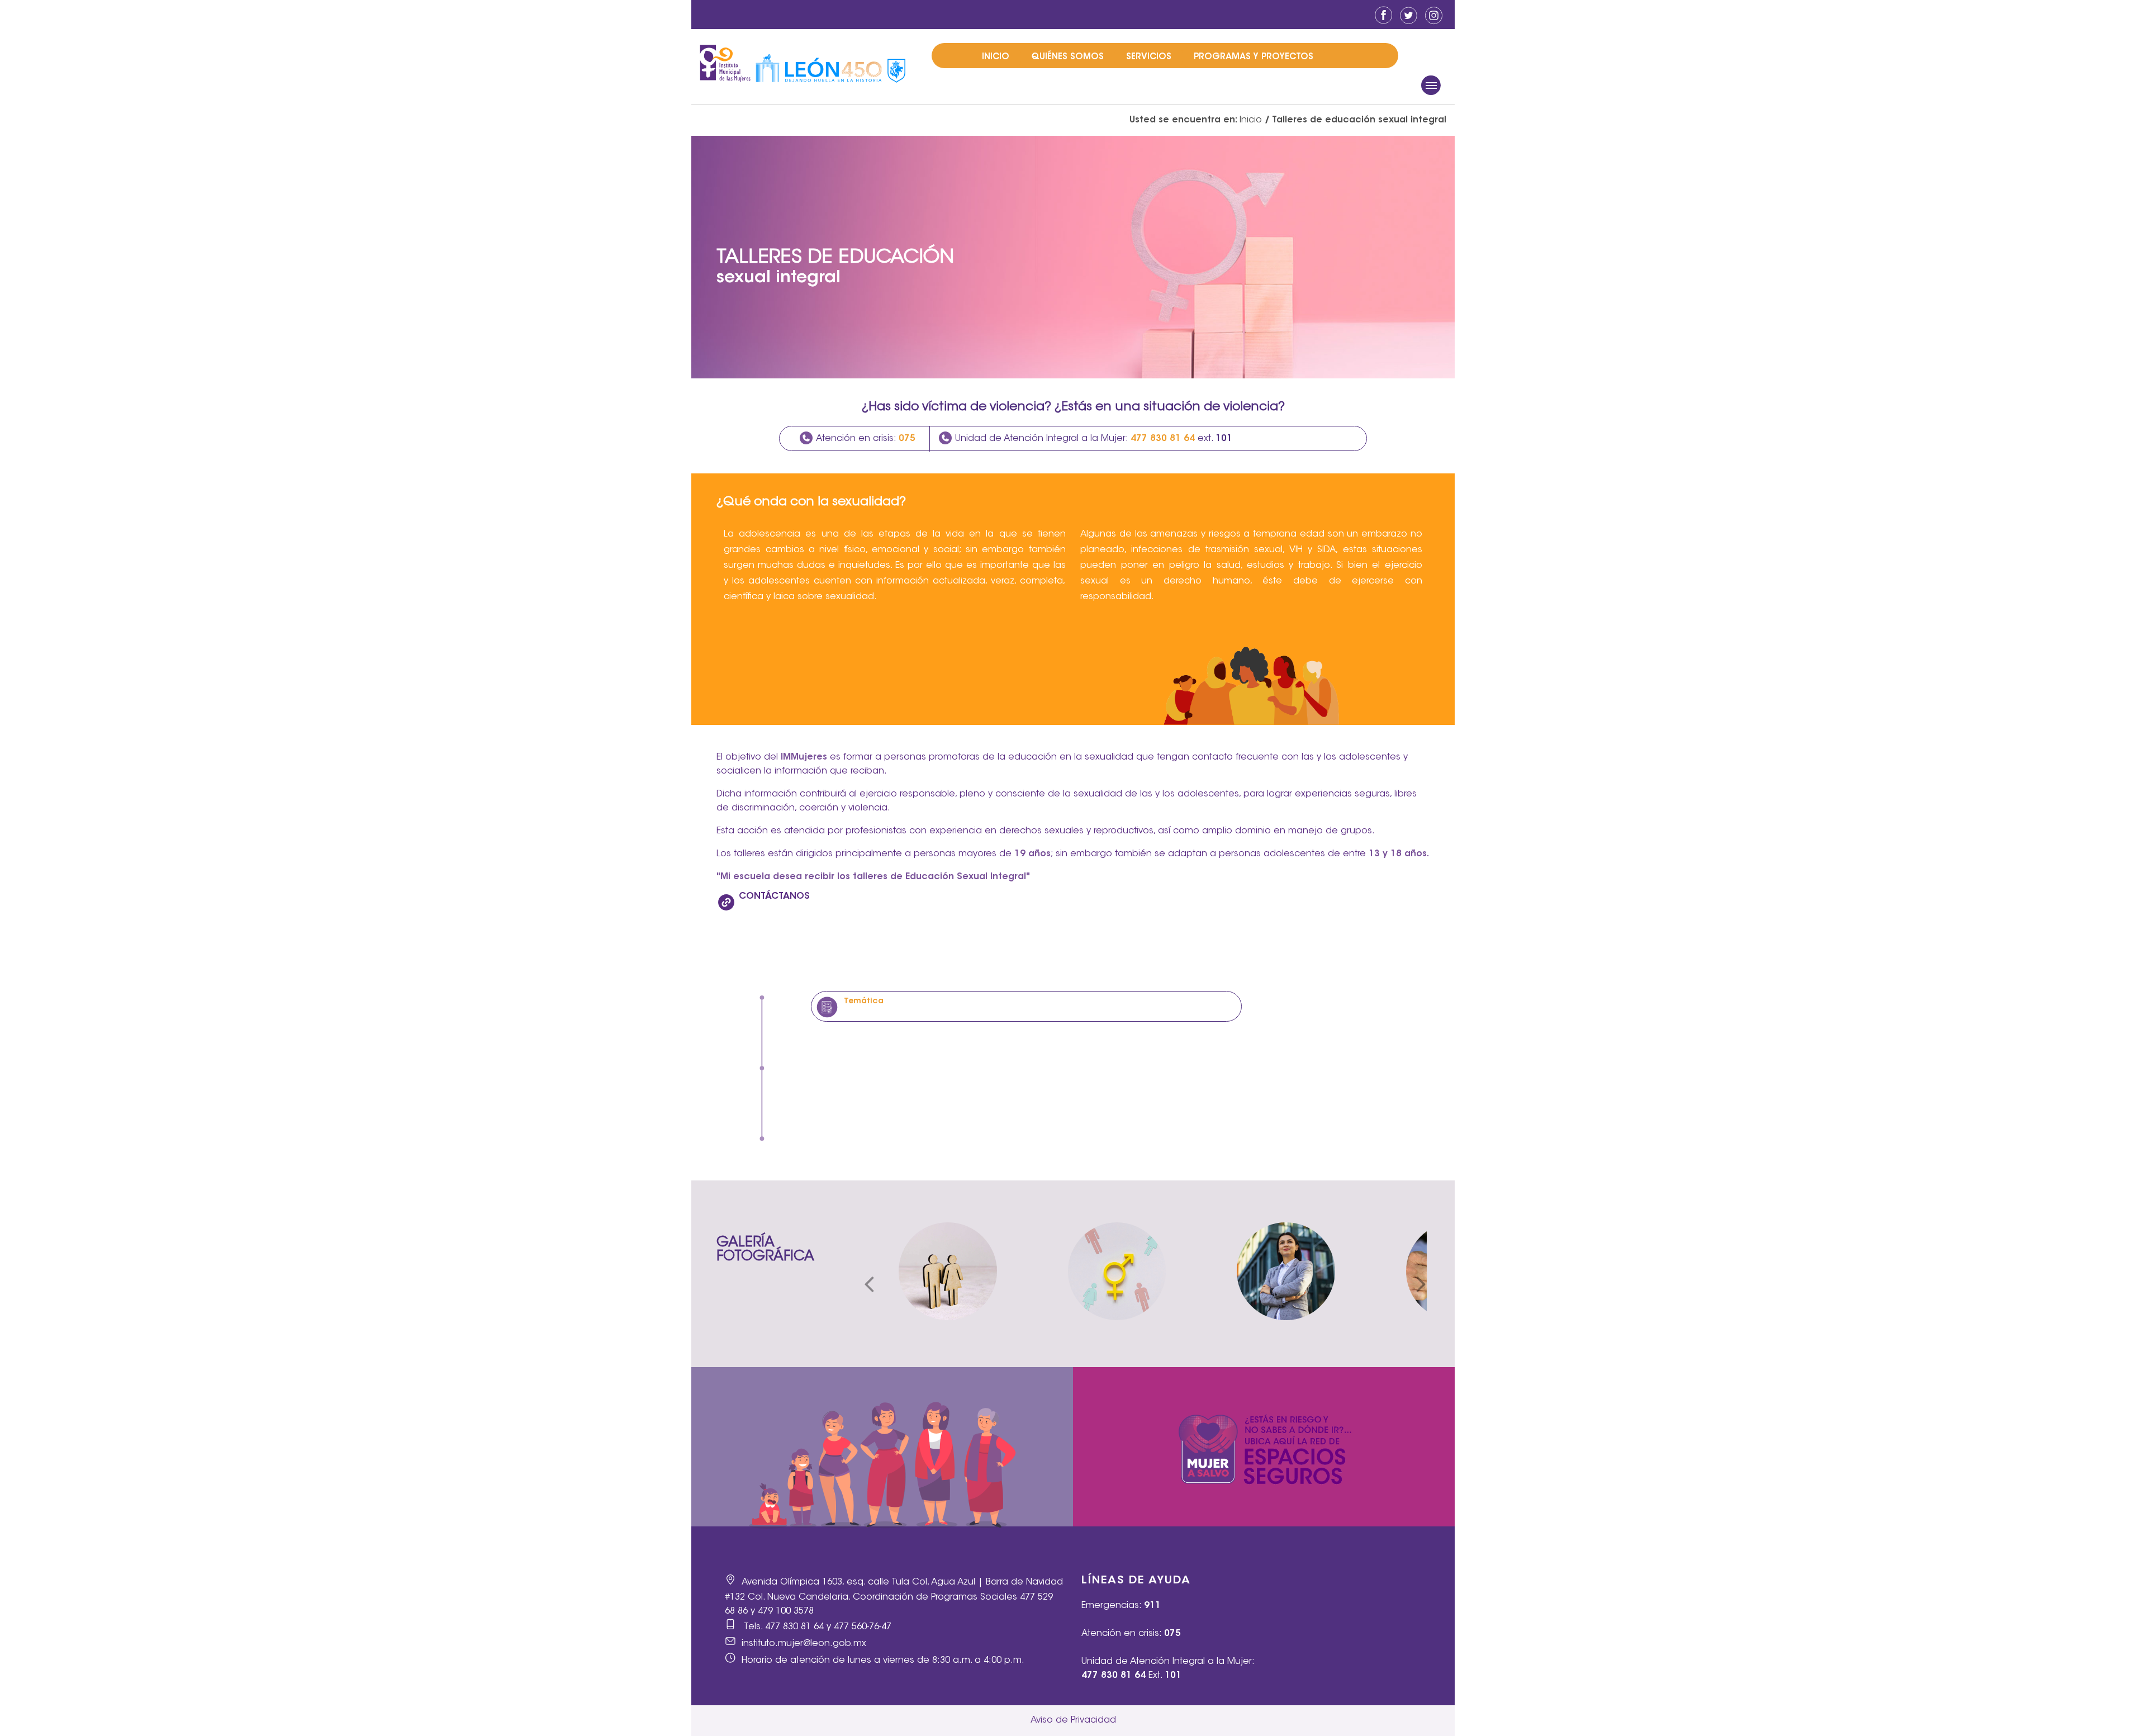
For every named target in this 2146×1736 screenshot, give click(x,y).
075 (1172, 1634)
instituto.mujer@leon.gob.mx (804, 1644)
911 (1152, 1606)
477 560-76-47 (863, 1627)
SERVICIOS (1149, 57)
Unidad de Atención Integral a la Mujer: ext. (1094, 439)
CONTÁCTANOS (774, 897)
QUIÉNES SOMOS (1068, 57)
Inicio (1251, 120)
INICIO (996, 57)
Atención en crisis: (866, 439)
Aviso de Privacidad (1073, 1720)
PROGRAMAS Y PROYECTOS (1254, 57)
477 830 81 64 (794, 1627)
